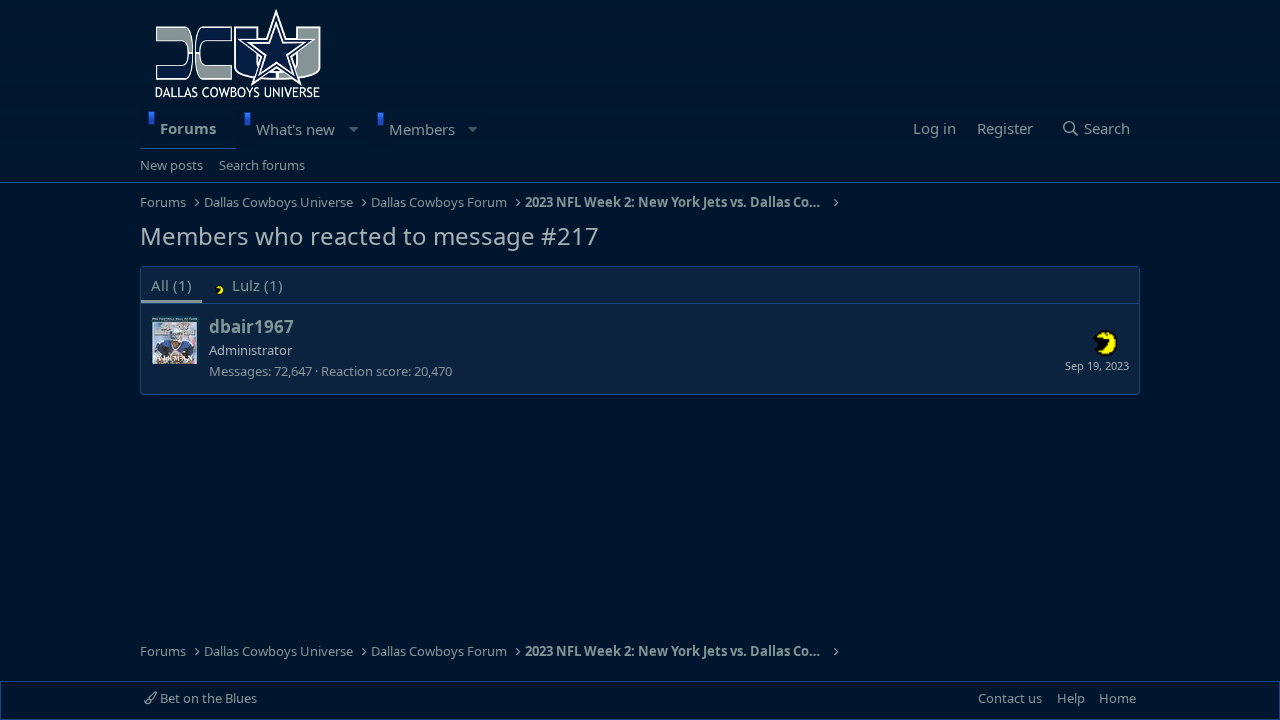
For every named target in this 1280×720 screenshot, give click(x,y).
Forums (188, 128)
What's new (295, 129)
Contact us (1010, 698)
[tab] (247, 285)
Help (1071, 698)
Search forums (262, 165)
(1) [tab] (171, 285)
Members (422, 129)
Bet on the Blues (207, 698)
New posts (171, 165)
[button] (353, 129)
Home (1117, 698)
